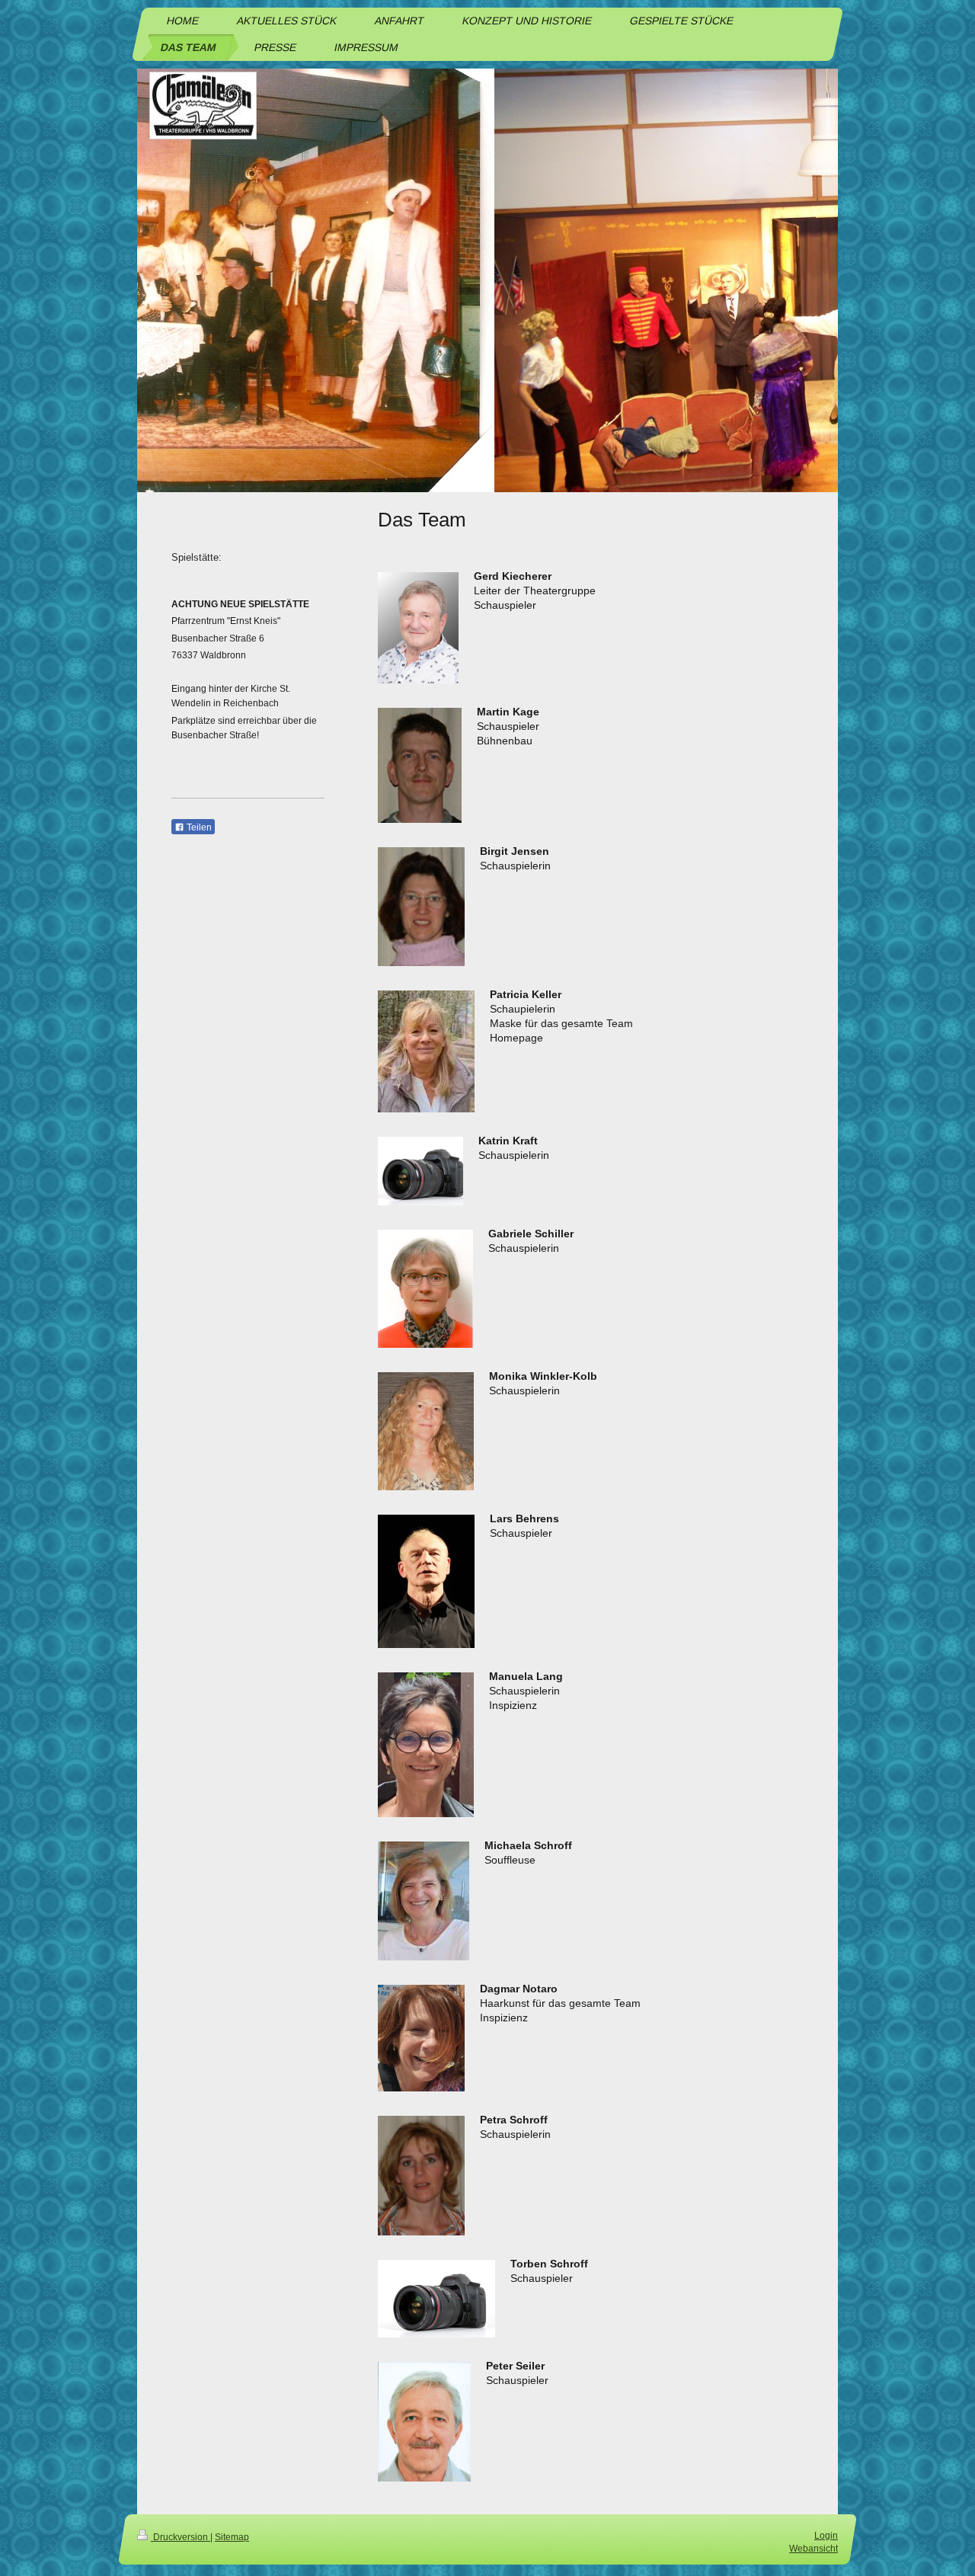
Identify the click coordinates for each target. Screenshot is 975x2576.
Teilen (198, 827)
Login (826, 2536)
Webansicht (814, 2549)
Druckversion (181, 2537)
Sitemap (232, 2537)
